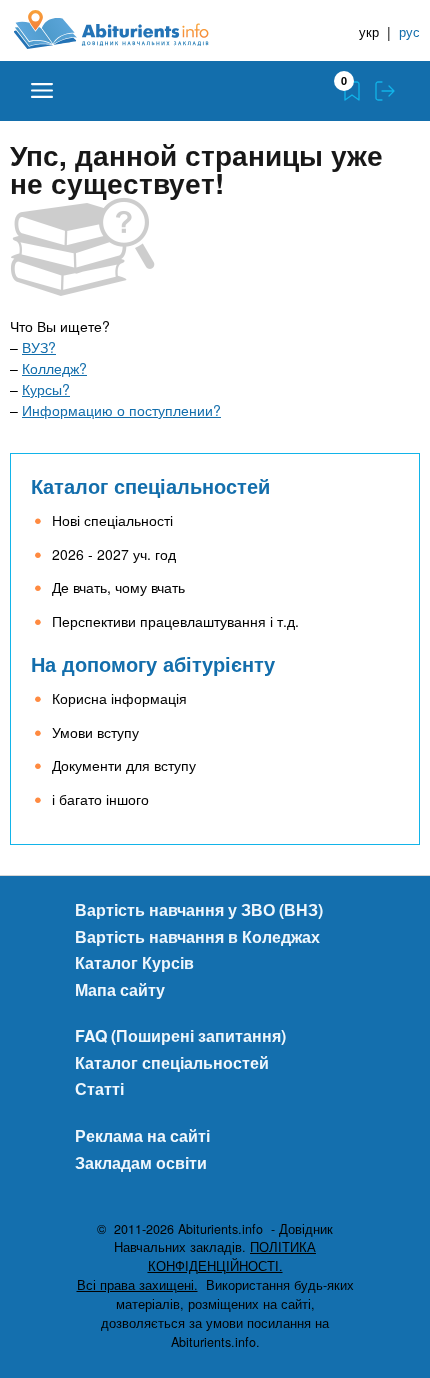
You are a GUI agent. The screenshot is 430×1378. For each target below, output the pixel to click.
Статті (99, 1088)
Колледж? (54, 368)
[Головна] (127, 29)
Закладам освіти (141, 1162)
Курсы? (46, 389)
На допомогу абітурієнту (153, 663)
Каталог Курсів (134, 962)
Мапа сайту (120, 989)
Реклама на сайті (142, 1135)
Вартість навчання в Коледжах (197, 936)
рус (409, 31)
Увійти (385, 91)
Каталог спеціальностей (150, 485)
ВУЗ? (39, 347)
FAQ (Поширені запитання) (180, 1035)
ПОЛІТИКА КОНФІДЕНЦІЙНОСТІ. (232, 1256)
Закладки (352, 91)
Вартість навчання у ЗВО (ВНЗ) (199, 909)
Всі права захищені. (137, 1285)
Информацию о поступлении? (121, 410)
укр (369, 31)
